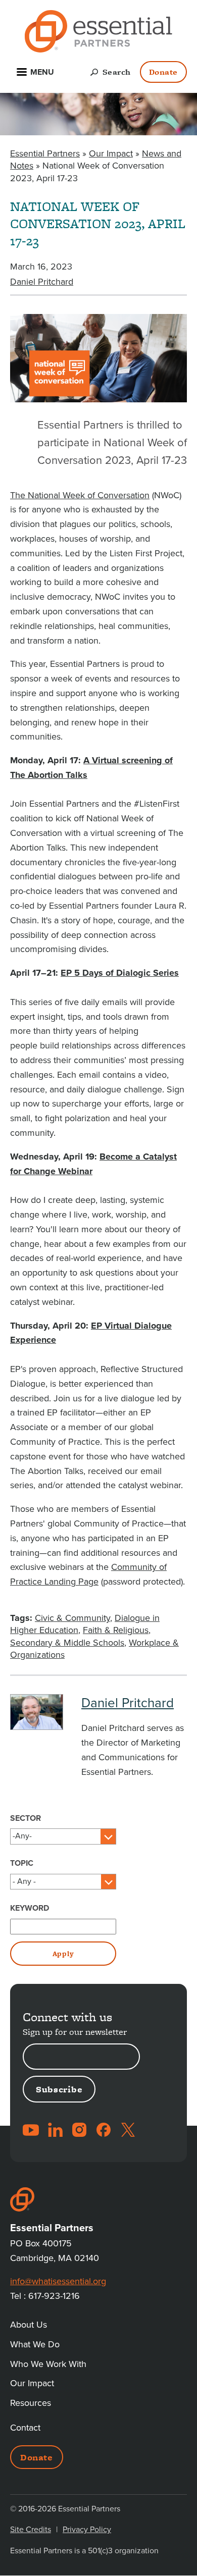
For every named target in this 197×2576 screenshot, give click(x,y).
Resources (31, 2403)
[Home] (98, 33)
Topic (22, 1863)
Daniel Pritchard (42, 282)
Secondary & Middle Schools (67, 1643)
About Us (29, 2325)
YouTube (31, 2130)
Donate (163, 72)
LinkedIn (55, 2130)
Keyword (30, 1908)
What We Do (35, 2344)
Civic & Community (72, 1618)
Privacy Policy (87, 2530)
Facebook (104, 2130)
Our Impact (111, 153)
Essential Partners (45, 153)
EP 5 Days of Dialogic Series (120, 973)
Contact (25, 2428)
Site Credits (31, 2530)
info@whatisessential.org (58, 2281)
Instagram (79, 2130)
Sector (26, 1818)
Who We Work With (48, 2364)
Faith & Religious (116, 1630)
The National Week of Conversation (80, 495)
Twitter (128, 2130)
